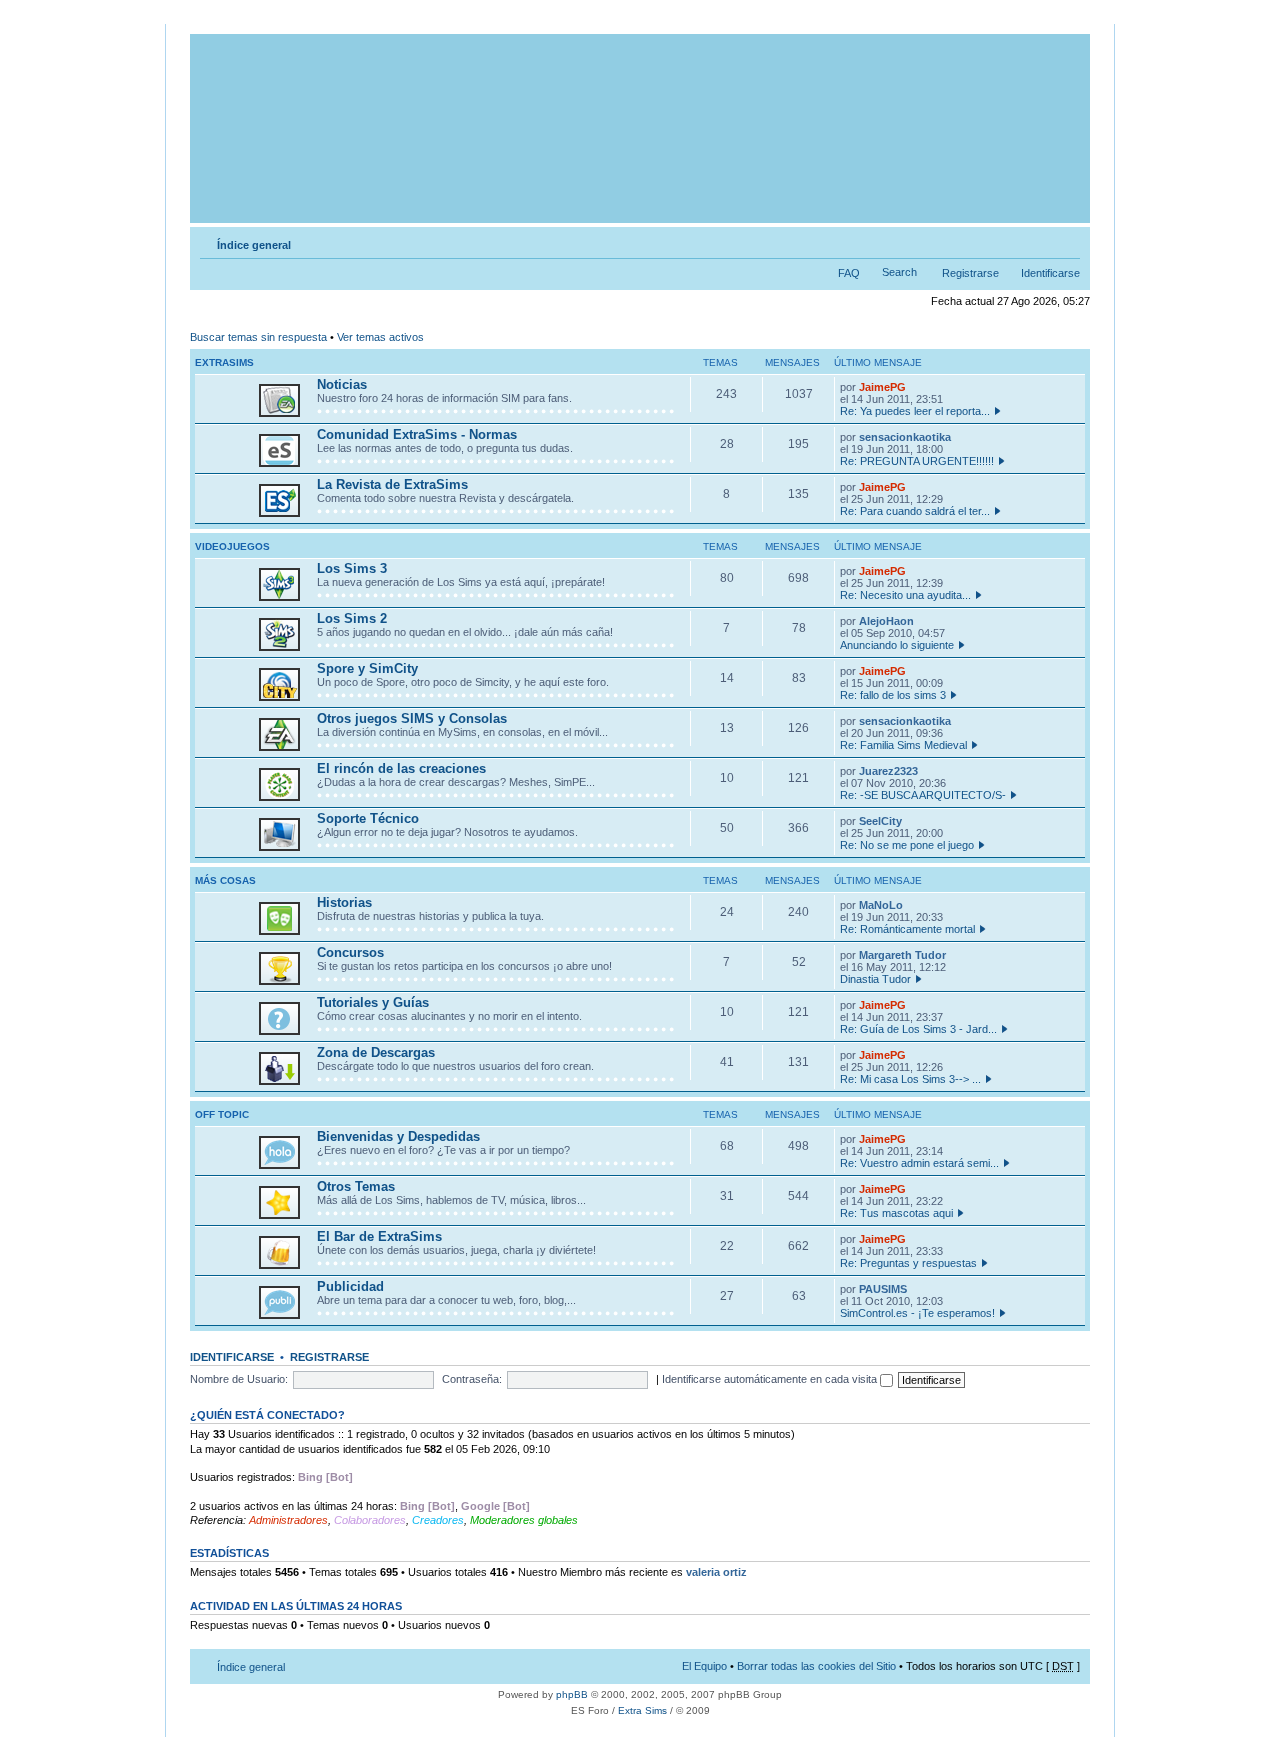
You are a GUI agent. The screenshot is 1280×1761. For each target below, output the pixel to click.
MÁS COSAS (225, 880)
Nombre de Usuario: (239, 1379)
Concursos (350, 952)
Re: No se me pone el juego (907, 845)
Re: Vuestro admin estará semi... (919, 1163)
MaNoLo (881, 905)
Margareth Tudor (902, 955)
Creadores (438, 1520)
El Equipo (704, 1666)
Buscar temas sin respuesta (258, 337)
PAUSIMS (883, 1289)
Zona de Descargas (376, 1052)
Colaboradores (370, 1520)
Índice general (254, 245)
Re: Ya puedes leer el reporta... (915, 411)
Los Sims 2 (352, 618)
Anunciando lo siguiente (897, 645)
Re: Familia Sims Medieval (903, 745)
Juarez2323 (888, 771)
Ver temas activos (380, 337)
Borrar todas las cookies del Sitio (816, 1666)
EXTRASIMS (224, 362)
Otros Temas (356, 1186)
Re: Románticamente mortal (907, 929)
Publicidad (350, 1286)
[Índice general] (641, 128)
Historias (344, 902)
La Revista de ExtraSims (392, 484)
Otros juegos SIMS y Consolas (412, 718)
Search (899, 272)
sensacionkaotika (905, 437)
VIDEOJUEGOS (232, 546)
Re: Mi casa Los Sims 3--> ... (910, 1079)
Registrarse (970, 273)
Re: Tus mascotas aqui (896, 1213)
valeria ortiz (716, 1572)
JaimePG (882, 387)
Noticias (342, 384)
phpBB (572, 1694)
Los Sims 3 (352, 568)
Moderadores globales (524, 1520)
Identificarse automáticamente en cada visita (771, 1379)
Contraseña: (472, 1379)
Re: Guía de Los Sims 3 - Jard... (918, 1029)
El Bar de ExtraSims (379, 1236)
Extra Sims (642, 1710)
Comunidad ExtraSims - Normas (417, 434)
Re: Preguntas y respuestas (908, 1263)
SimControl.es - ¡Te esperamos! (917, 1313)
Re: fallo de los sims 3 (893, 695)
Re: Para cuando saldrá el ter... (915, 511)
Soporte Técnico (368, 818)
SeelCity (880, 821)
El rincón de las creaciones (401, 768)
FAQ (849, 273)
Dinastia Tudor (875, 979)
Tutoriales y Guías (373, 1002)
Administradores (288, 1520)
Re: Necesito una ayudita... (905, 595)
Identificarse (1050, 273)
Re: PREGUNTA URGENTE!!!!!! (917, 461)
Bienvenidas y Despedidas (398, 1136)
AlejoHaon (886, 621)
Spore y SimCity (367, 668)
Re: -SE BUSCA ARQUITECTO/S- (923, 795)
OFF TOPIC (222, 1114)
